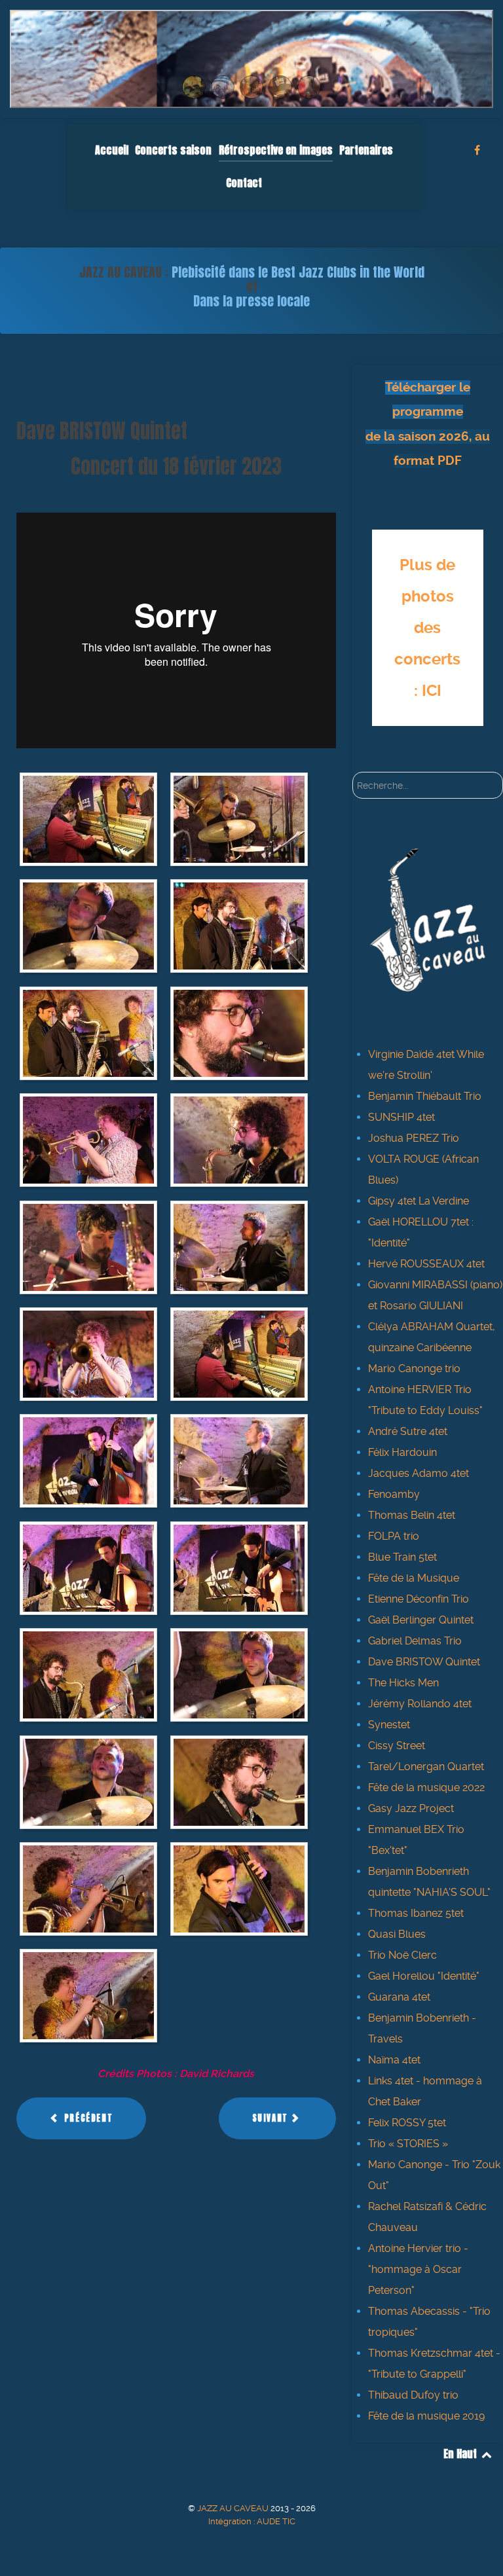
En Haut (461, 2454)
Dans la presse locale (251, 301)
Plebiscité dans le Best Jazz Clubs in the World (298, 272)
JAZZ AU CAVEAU (234, 2508)
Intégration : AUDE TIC (252, 2521)
